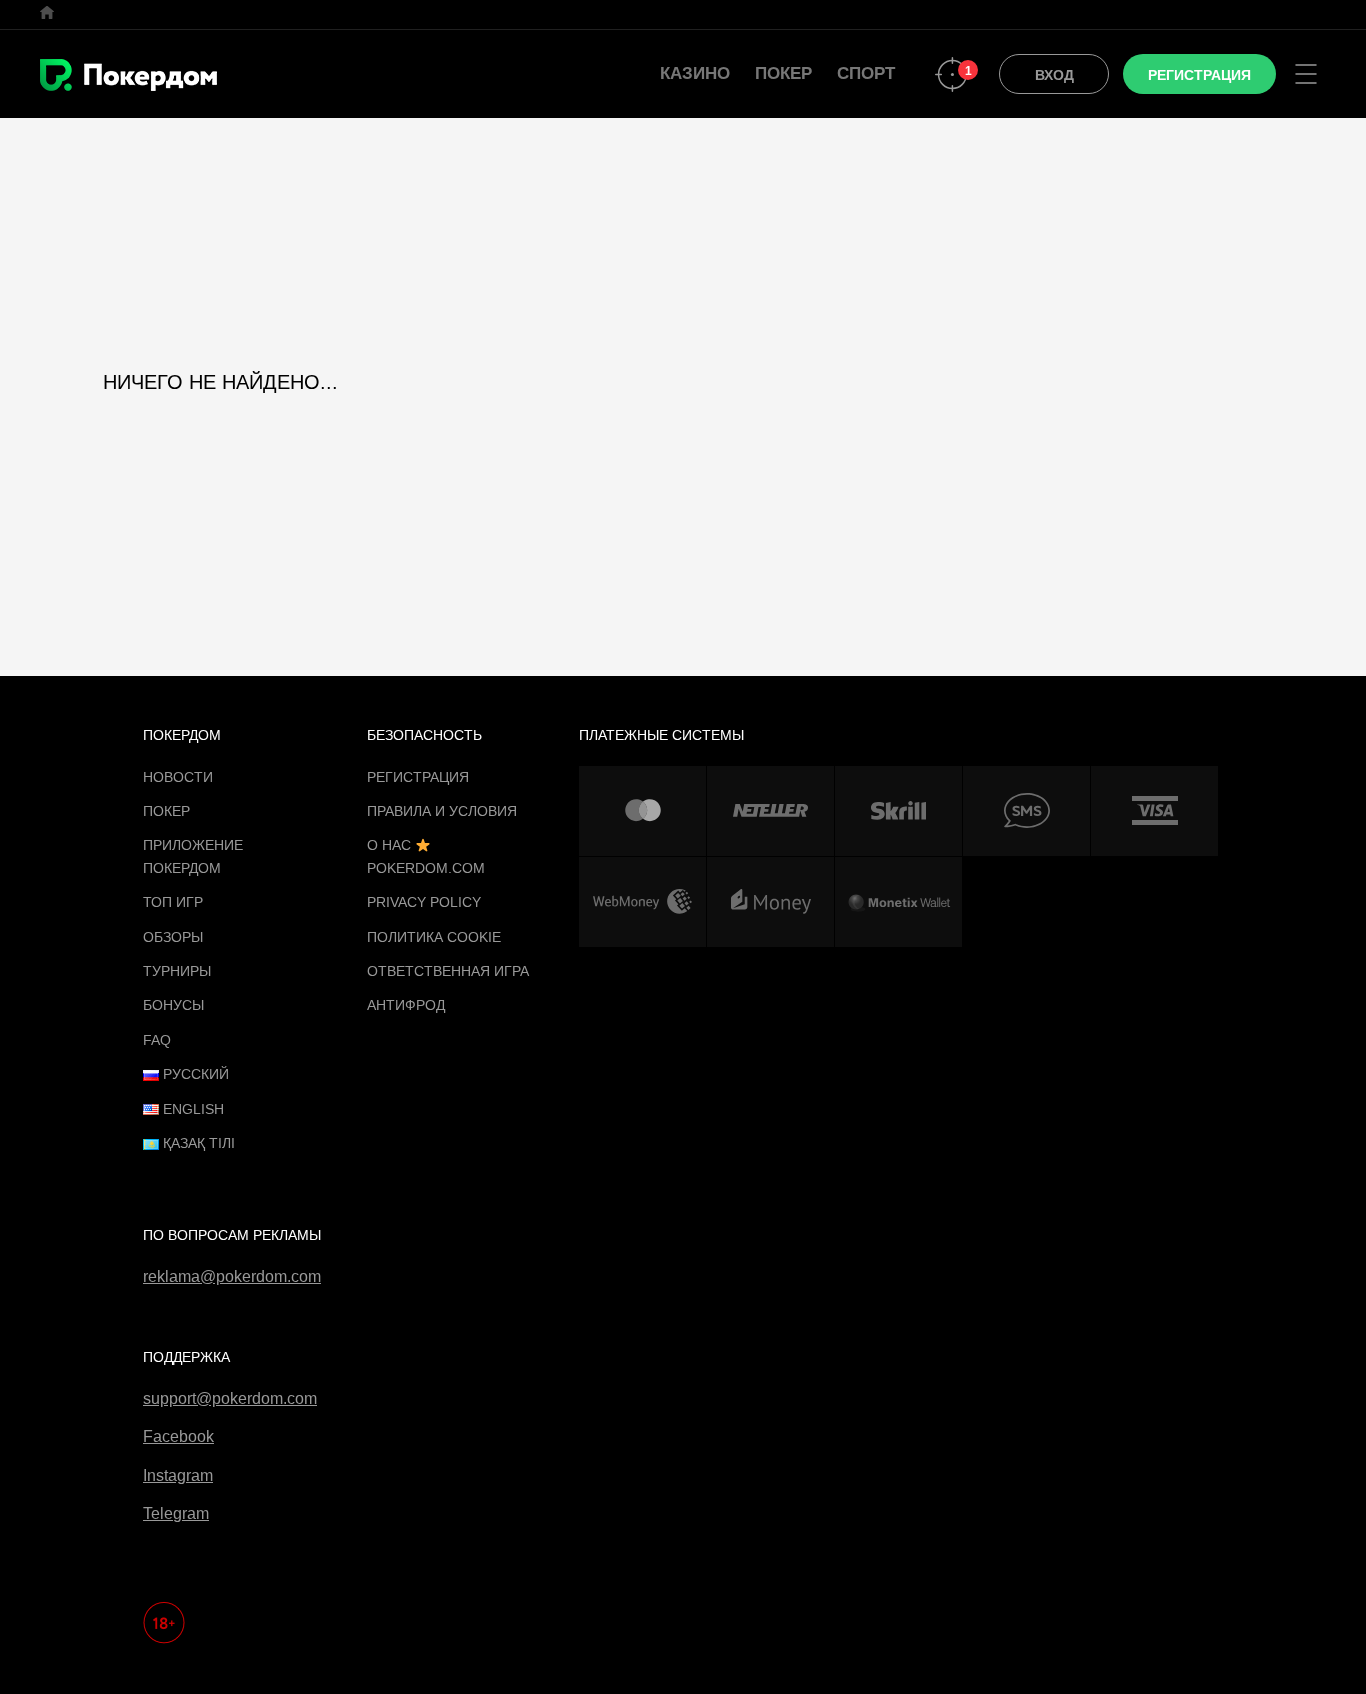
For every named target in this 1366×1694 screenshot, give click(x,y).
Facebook (178, 1436)
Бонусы (173, 1005)
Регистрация (418, 777)
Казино (695, 73)
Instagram (178, 1475)
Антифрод (406, 1005)
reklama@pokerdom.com (232, 1276)
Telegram (176, 1513)
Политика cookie (434, 937)
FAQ (157, 1040)
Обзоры (173, 937)
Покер (783, 73)
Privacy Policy (424, 902)
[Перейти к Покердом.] (47, 12)
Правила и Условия (442, 811)
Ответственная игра (448, 971)
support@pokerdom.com (230, 1398)
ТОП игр (173, 902)
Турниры (177, 971)
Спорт (866, 73)
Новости (178, 777)
